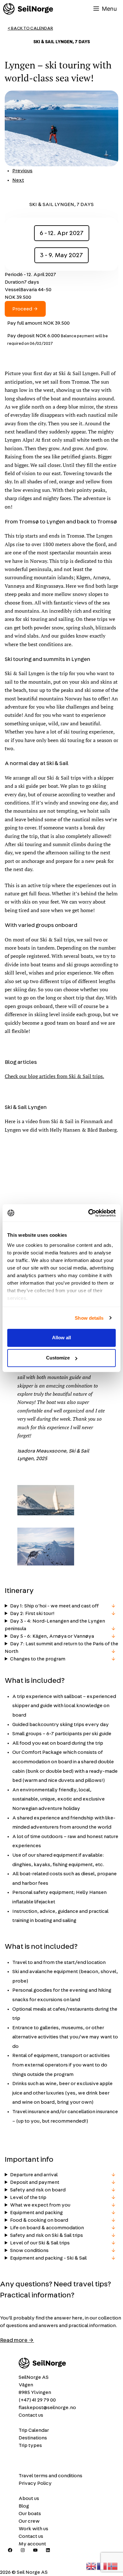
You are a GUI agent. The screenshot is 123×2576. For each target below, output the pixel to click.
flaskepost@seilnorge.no (47, 2408)
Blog (24, 2506)
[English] (91, 2565)
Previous (22, 171)
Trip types (30, 2445)
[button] (46, 1501)
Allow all (61, 1338)
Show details (89, 1318)
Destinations (33, 2438)
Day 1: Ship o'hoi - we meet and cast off (54, 1606)
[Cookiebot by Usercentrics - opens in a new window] (88, 1213)
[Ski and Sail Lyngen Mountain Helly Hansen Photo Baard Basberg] (46, 1564)
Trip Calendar (34, 2430)
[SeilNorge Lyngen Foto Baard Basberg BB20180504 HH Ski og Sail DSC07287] (46, 1514)
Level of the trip (28, 2197)
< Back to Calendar (30, 28)
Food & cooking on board (39, 2220)
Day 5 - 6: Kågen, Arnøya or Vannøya (52, 1636)
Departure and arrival (34, 2175)
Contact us (31, 2415)
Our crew (29, 2521)
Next (18, 180)
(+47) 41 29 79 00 (37, 2400)
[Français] (102, 2565)
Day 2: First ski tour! (32, 1613)
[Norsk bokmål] (113, 2565)
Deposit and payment (35, 2182)
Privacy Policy (35, 2483)
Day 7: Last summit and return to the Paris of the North (61, 1648)
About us (29, 2498)
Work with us (33, 2529)
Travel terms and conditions (50, 2476)
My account (32, 2544)
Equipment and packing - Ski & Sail (48, 2258)
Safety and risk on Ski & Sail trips (47, 2235)
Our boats (30, 2514)
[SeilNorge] (28, 9)
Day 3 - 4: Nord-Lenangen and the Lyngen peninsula (55, 1625)
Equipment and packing (36, 2213)
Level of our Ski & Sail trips (40, 2243)
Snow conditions (29, 2250)
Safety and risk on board (38, 2190)
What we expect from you (40, 2205)
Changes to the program (38, 1659)
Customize (58, 1358)
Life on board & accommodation (47, 2228)
